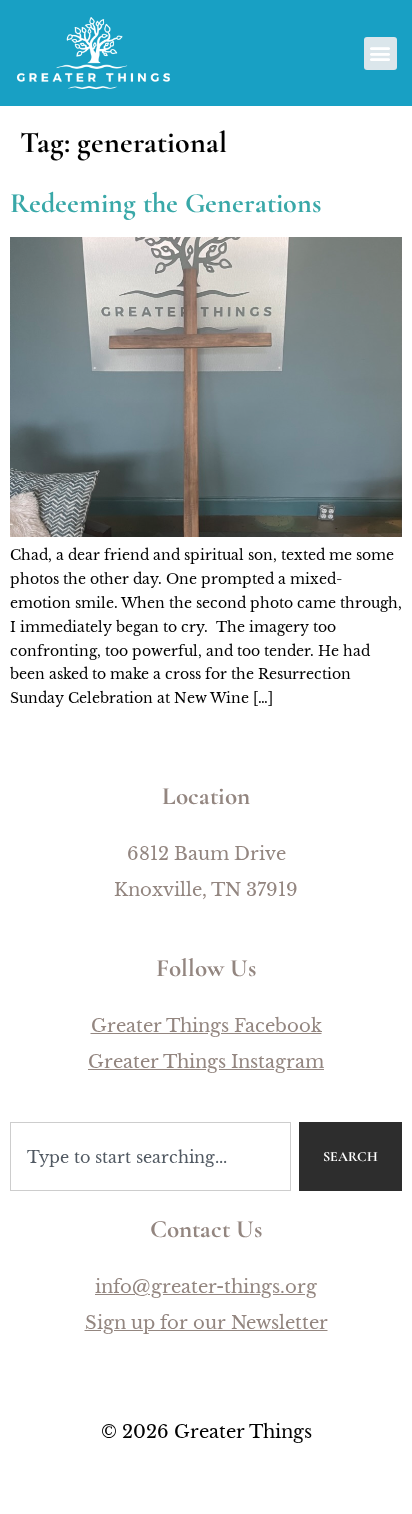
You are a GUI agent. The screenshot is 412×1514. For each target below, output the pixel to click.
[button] (380, 53)
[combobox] (150, 1156)
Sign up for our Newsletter (206, 1323)
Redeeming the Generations (165, 203)
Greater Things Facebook (206, 1026)
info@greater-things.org (206, 1287)
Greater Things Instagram (206, 1062)
